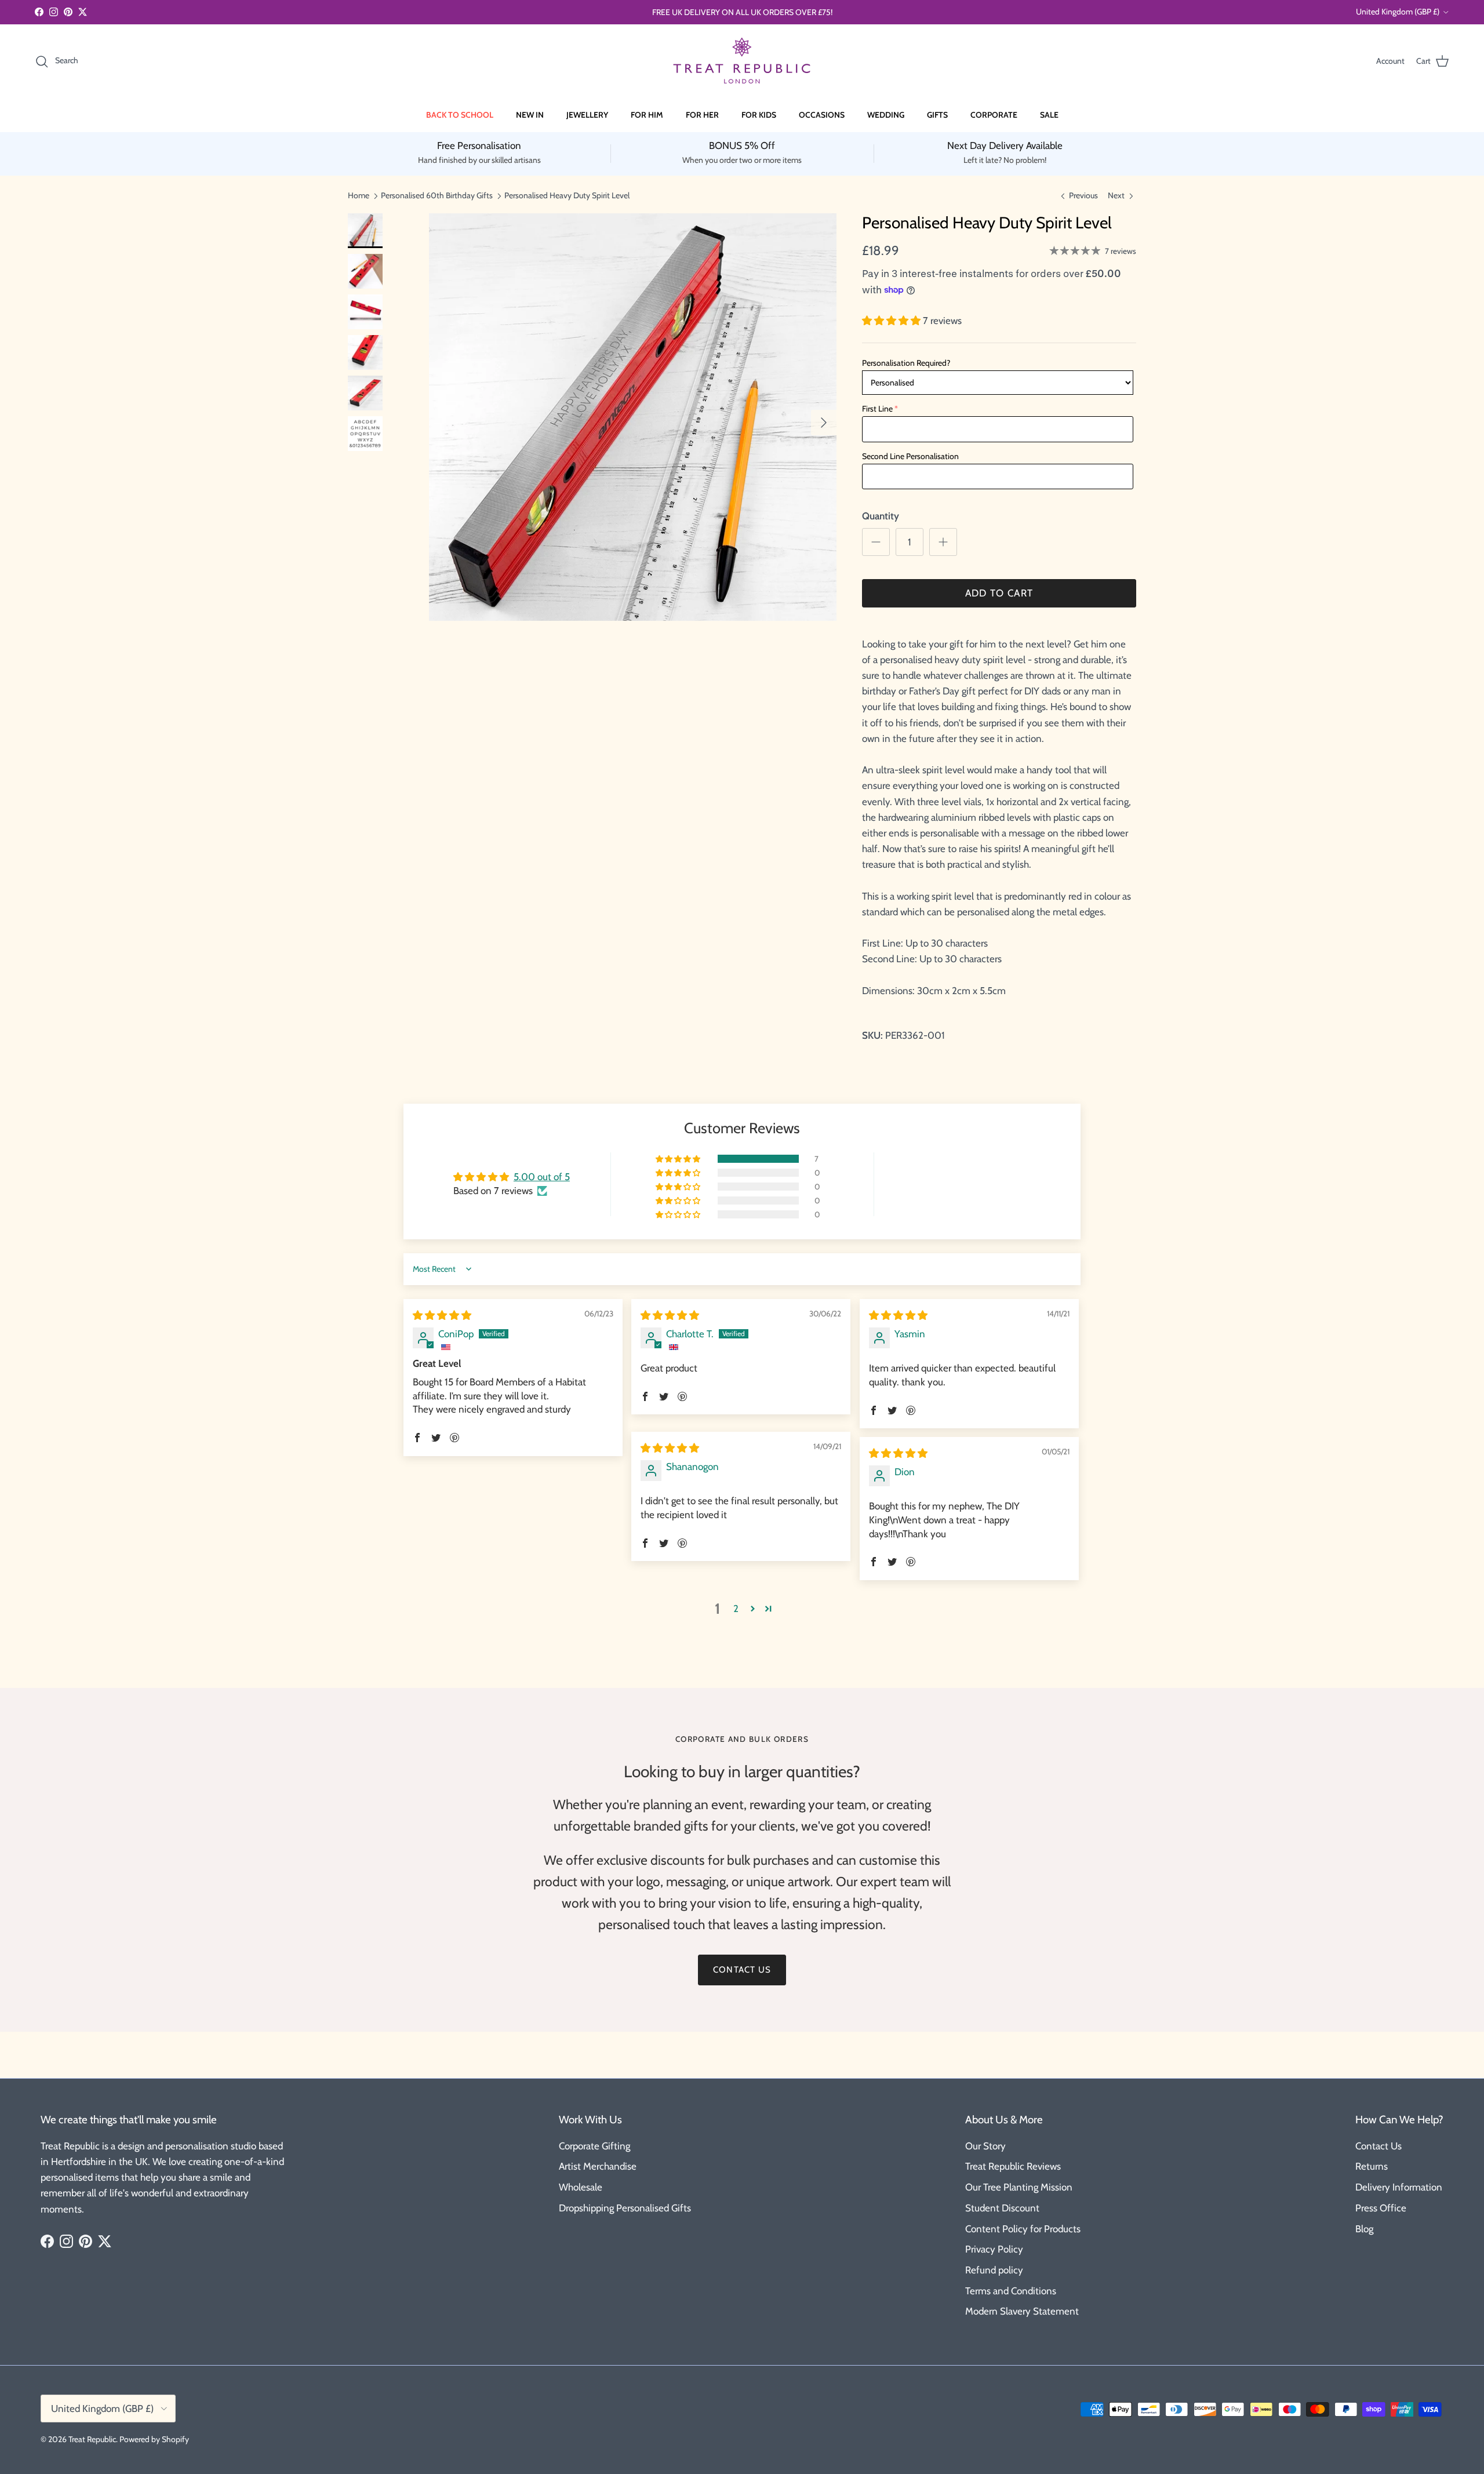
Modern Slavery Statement (1022, 2311)
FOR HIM (647, 115)
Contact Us (1378, 2146)
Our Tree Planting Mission (1019, 2187)
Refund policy (994, 2270)
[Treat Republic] (742, 61)
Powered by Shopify (154, 2439)
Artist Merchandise (598, 2166)
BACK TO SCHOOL (460, 115)
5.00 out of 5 (542, 1177)
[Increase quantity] (943, 542)
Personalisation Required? (906, 363)
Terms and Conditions (1011, 2291)
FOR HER (702, 115)
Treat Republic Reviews (1013, 2166)
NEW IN (530, 115)
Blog (1364, 2229)
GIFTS (937, 115)
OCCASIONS (822, 115)
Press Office (1381, 2208)
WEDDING (886, 115)
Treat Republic (92, 2439)
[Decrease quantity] (876, 542)
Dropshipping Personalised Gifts (625, 2208)
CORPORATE (994, 115)
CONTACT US (742, 1970)
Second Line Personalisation (910, 456)
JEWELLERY (587, 115)
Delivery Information (1399, 2187)
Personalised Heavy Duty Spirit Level (567, 195)
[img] (442, 1315)
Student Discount (1002, 2208)
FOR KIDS (759, 115)
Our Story (985, 2146)
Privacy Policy (994, 2249)
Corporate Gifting (594, 2146)
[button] (892, 321)
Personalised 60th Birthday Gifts (437, 195)
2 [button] (736, 1609)
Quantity (881, 516)
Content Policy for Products (1023, 2229)
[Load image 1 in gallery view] (633, 417)
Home (359, 195)
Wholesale (581, 2187)
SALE (1049, 115)
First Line (877, 409)
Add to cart (999, 593)
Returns (1372, 2166)
